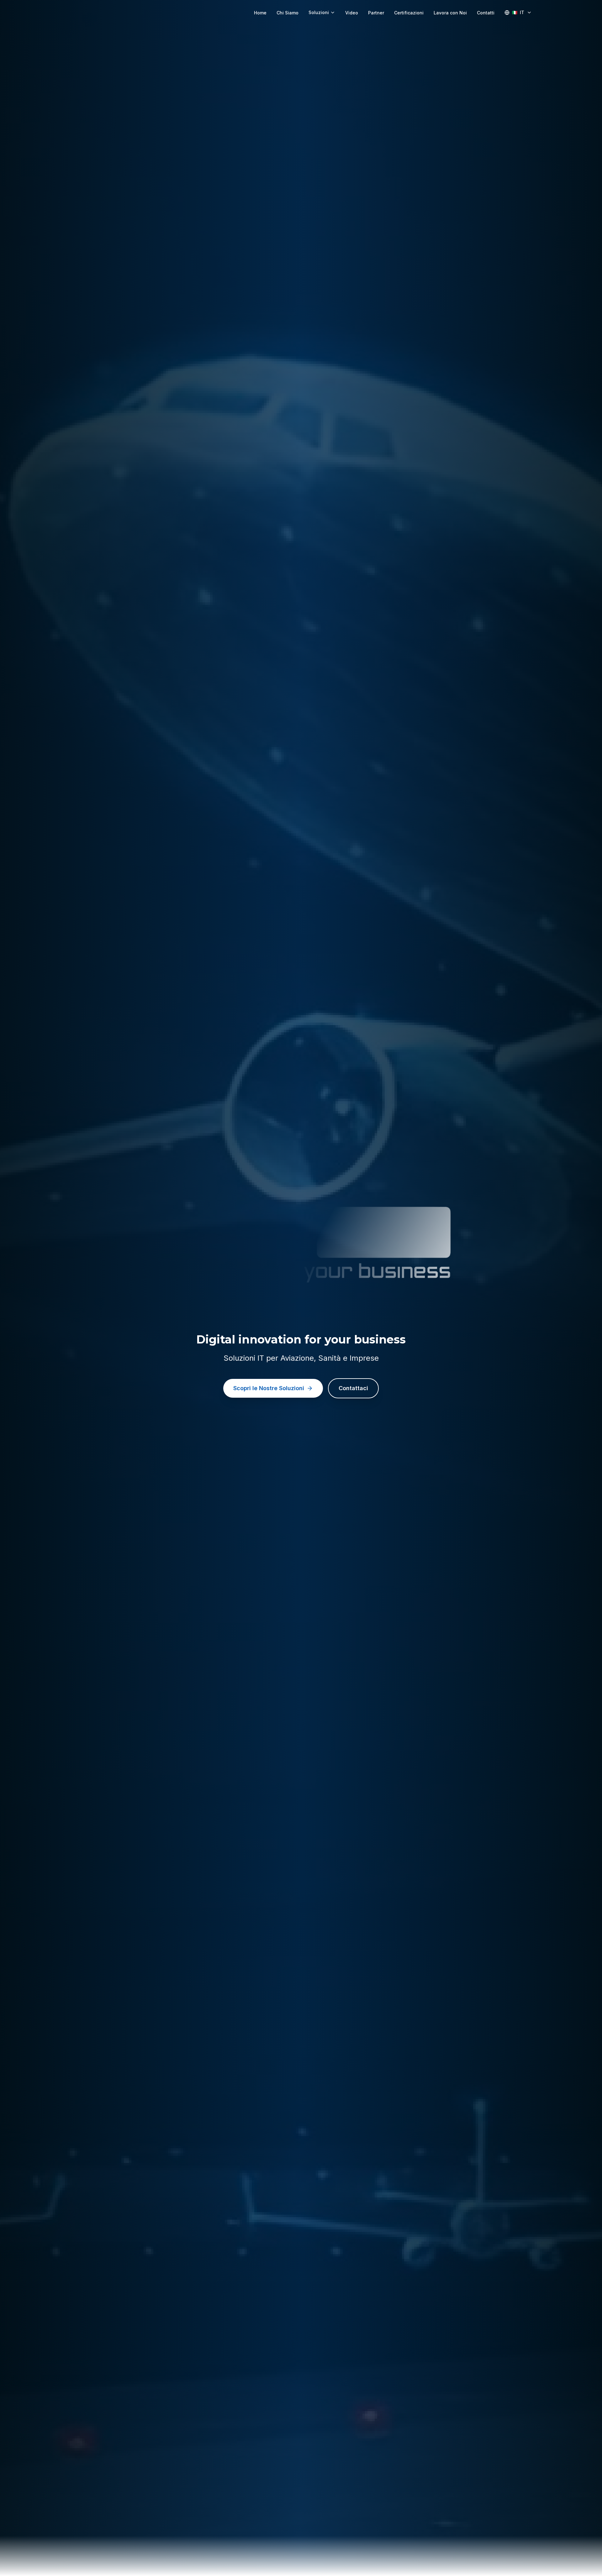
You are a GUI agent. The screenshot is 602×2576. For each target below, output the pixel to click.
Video (352, 13)
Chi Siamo (288, 13)
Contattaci (353, 1388)
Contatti (486, 13)
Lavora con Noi (450, 13)
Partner (376, 13)
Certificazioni (409, 13)
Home (260, 13)
